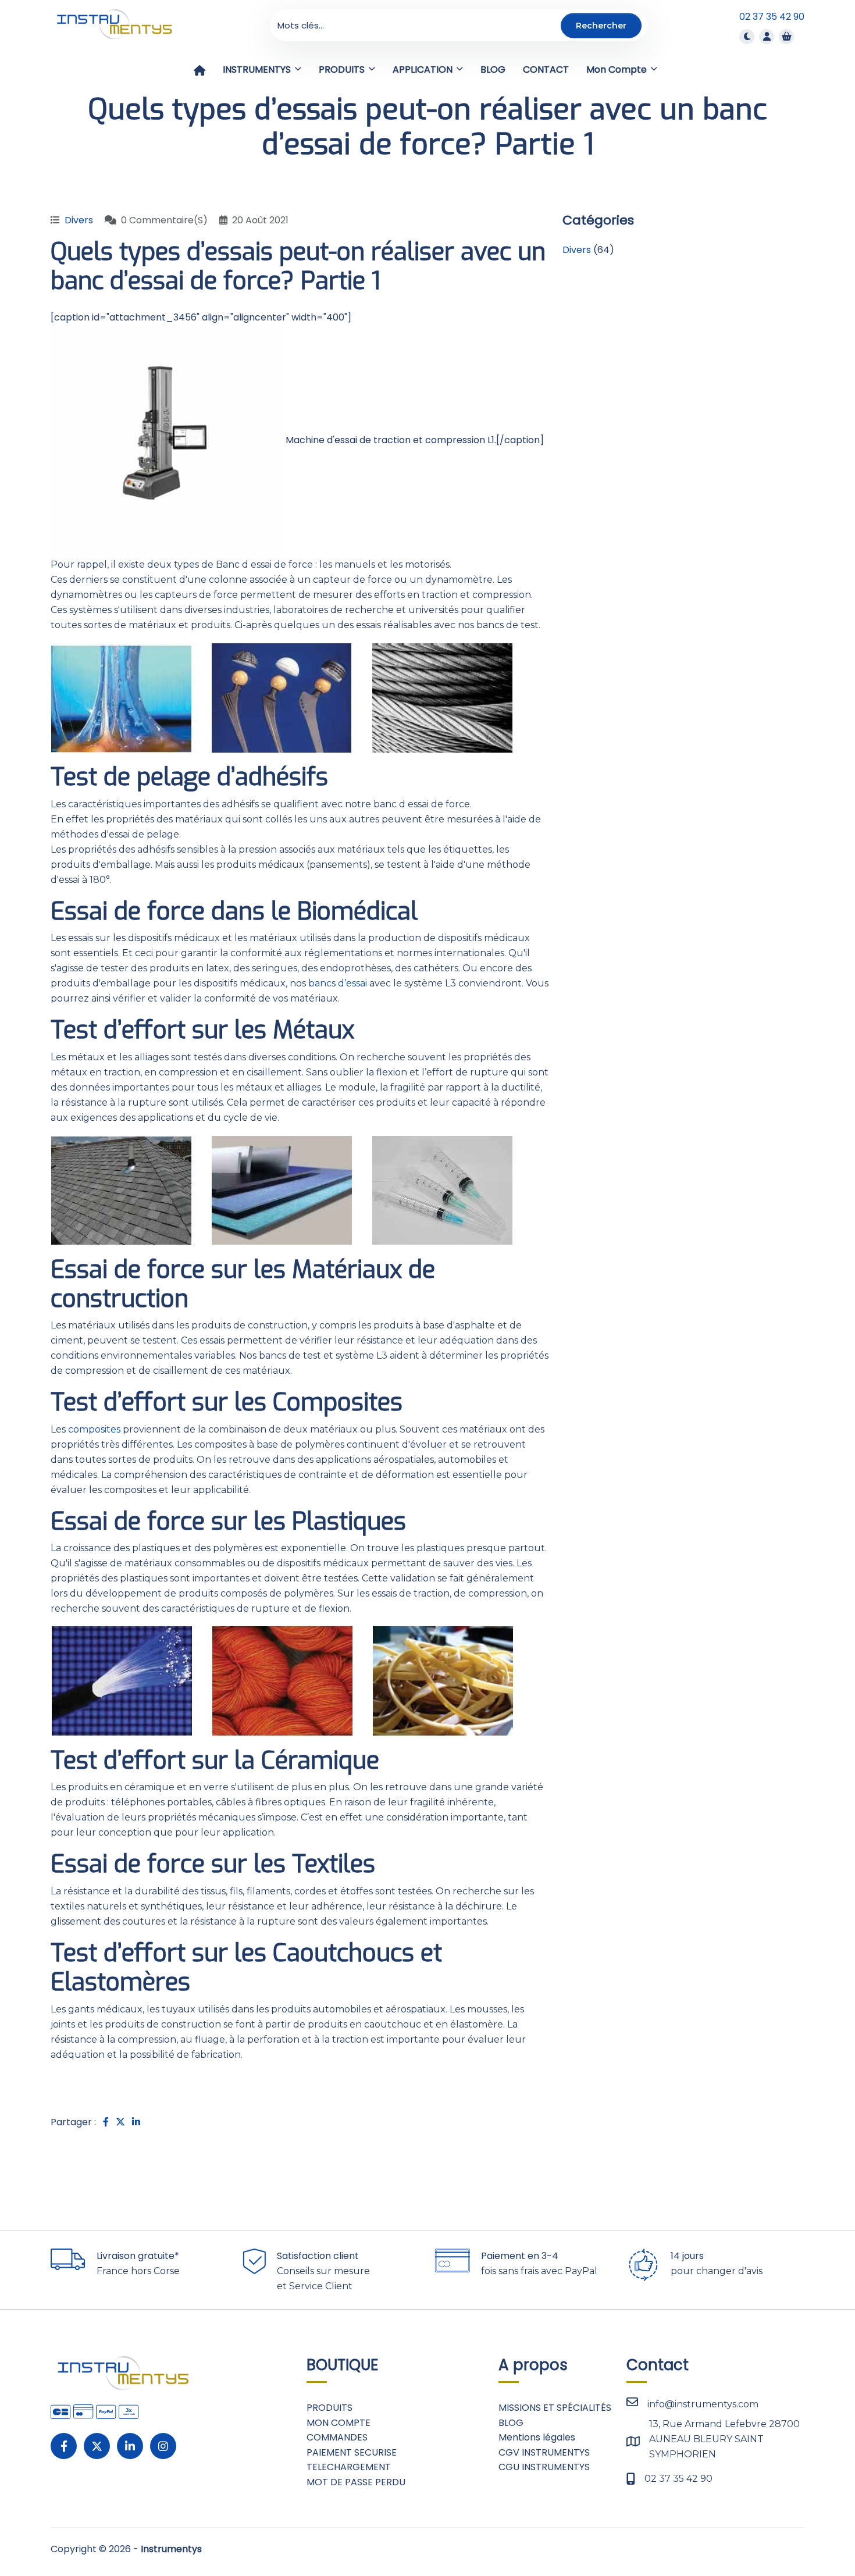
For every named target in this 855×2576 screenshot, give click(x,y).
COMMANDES (337, 2437)
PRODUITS (329, 2408)
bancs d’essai (338, 983)
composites (94, 1429)
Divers (79, 220)
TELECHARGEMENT (349, 2467)
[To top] (808, 2532)
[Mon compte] (767, 36)
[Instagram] (163, 2446)
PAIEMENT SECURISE (352, 2452)
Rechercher (601, 25)
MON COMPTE (339, 2423)
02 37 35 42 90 (772, 17)
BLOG (511, 2423)
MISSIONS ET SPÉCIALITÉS (555, 2408)
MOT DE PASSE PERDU (356, 2482)
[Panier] (786, 36)
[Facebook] (64, 2446)
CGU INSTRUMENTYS (544, 2467)
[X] (97, 2446)
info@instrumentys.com (703, 2404)
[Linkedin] (130, 2446)
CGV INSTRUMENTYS (544, 2452)
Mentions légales (537, 2437)
